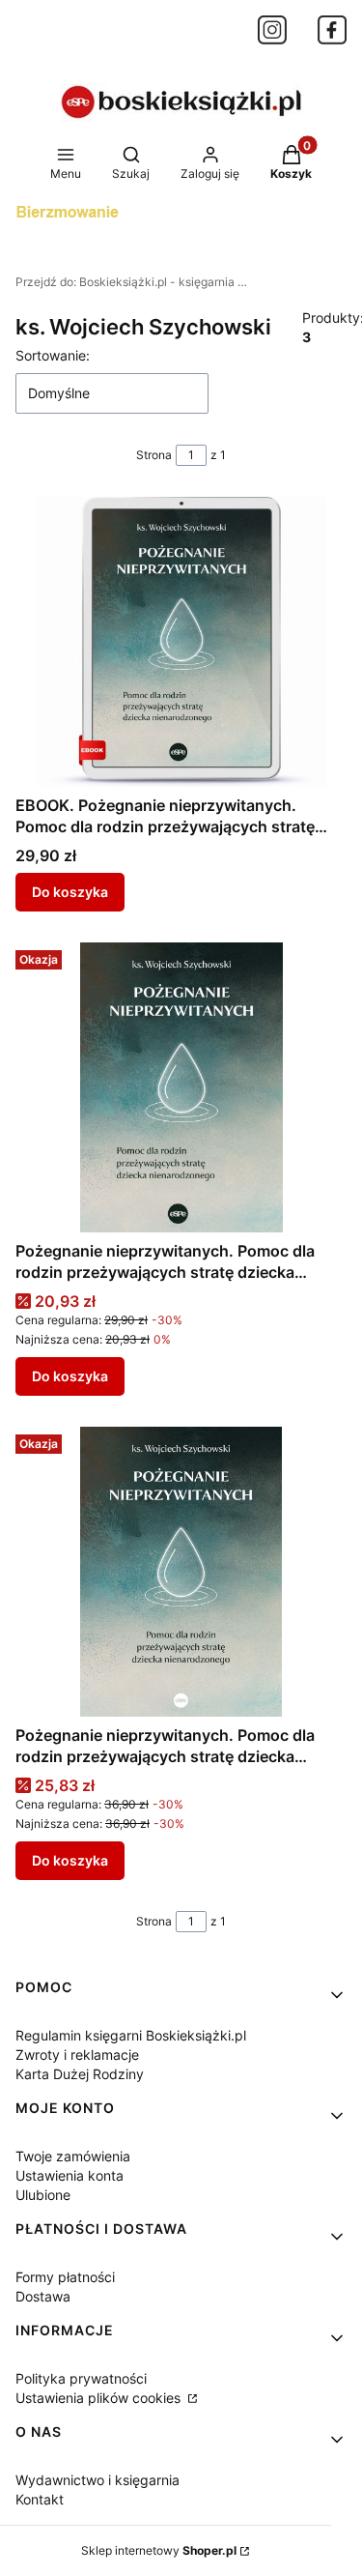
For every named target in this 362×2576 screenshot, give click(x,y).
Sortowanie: (53, 355)
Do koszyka (70, 892)
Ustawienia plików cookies (100, 2398)
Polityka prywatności (81, 2378)
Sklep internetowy (159, 2550)
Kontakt (40, 2499)
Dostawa (43, 2296)
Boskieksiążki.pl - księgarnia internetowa (131, 282)
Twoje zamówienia (73, 2156)
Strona (154, 455)
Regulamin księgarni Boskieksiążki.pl (131, 2035)
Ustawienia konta (70, 2175)
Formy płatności (65, 2277)
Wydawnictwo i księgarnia (97, 2480)
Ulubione (43, 2195)
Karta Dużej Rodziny (80, 2074)
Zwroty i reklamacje (77, 2055)
